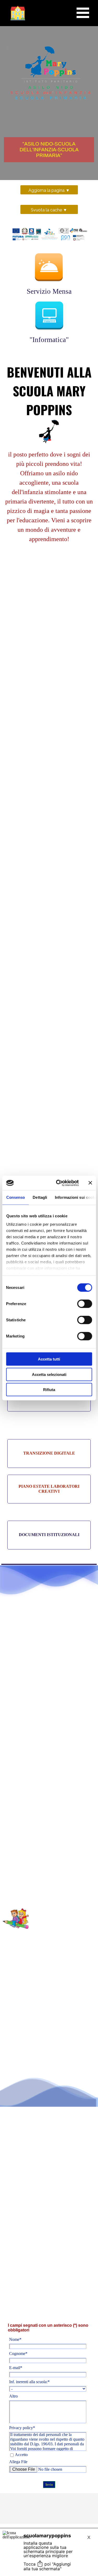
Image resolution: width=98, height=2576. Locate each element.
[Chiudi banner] (90, 1183)
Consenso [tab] (15, 1197)
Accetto (21, 2455)
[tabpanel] (49, 463)
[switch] (85, 1304)
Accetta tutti (49, 1359)
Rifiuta (49, 1390)
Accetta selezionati (49, 1374)
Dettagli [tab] (40, 1197)
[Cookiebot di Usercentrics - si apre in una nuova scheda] (58, 1183)
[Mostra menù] (83, 13)
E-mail (16, 2368)
